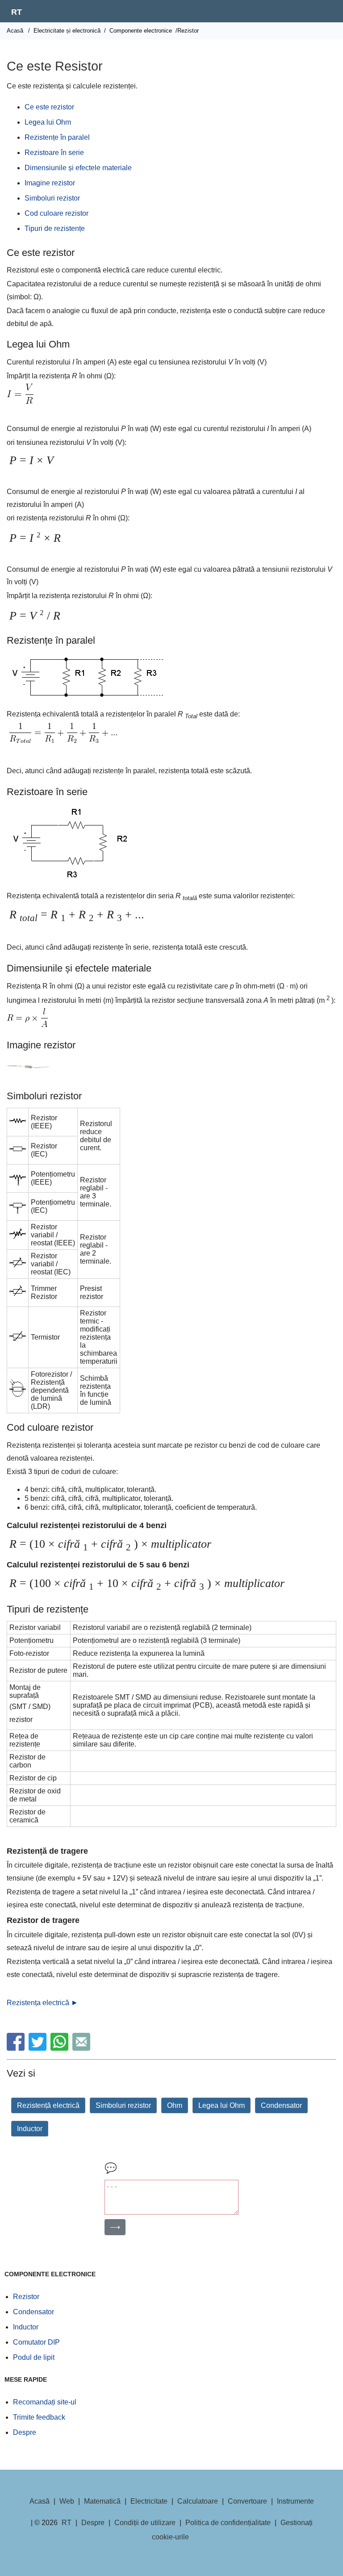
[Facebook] (17, 2048)
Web (67, 2501)
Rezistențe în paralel (57, 137)
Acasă (15, 31)
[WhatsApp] (61, 2048)
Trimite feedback (39, 2417)
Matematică (102, 2501)
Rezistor (26, 2297)
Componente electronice (141, 31)
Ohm (175, 2105)
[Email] (82, 2048)
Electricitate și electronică (67, 31)
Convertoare (247, 2501)
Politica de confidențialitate (228, 2523)
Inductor (30, 2129)
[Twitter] (39, 2048)
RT (17, 12)
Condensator (281, 2105)
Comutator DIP (36, 2342)
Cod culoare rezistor (56, 213)
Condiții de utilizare (145, 2523)
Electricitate (149, 2501)
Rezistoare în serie (54, 153)
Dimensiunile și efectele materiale (78, 168)
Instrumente (295, 2501)
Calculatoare (198, 2501)
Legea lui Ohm (48, 122)
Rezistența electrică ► (42, 2003)
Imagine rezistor (50, 183)
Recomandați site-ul (45, 2402)
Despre (25, 2432)
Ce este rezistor (49, 107)
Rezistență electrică (48, 2105)
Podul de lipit (34, 2357)
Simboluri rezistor (52, 198)
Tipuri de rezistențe (55, 228)
